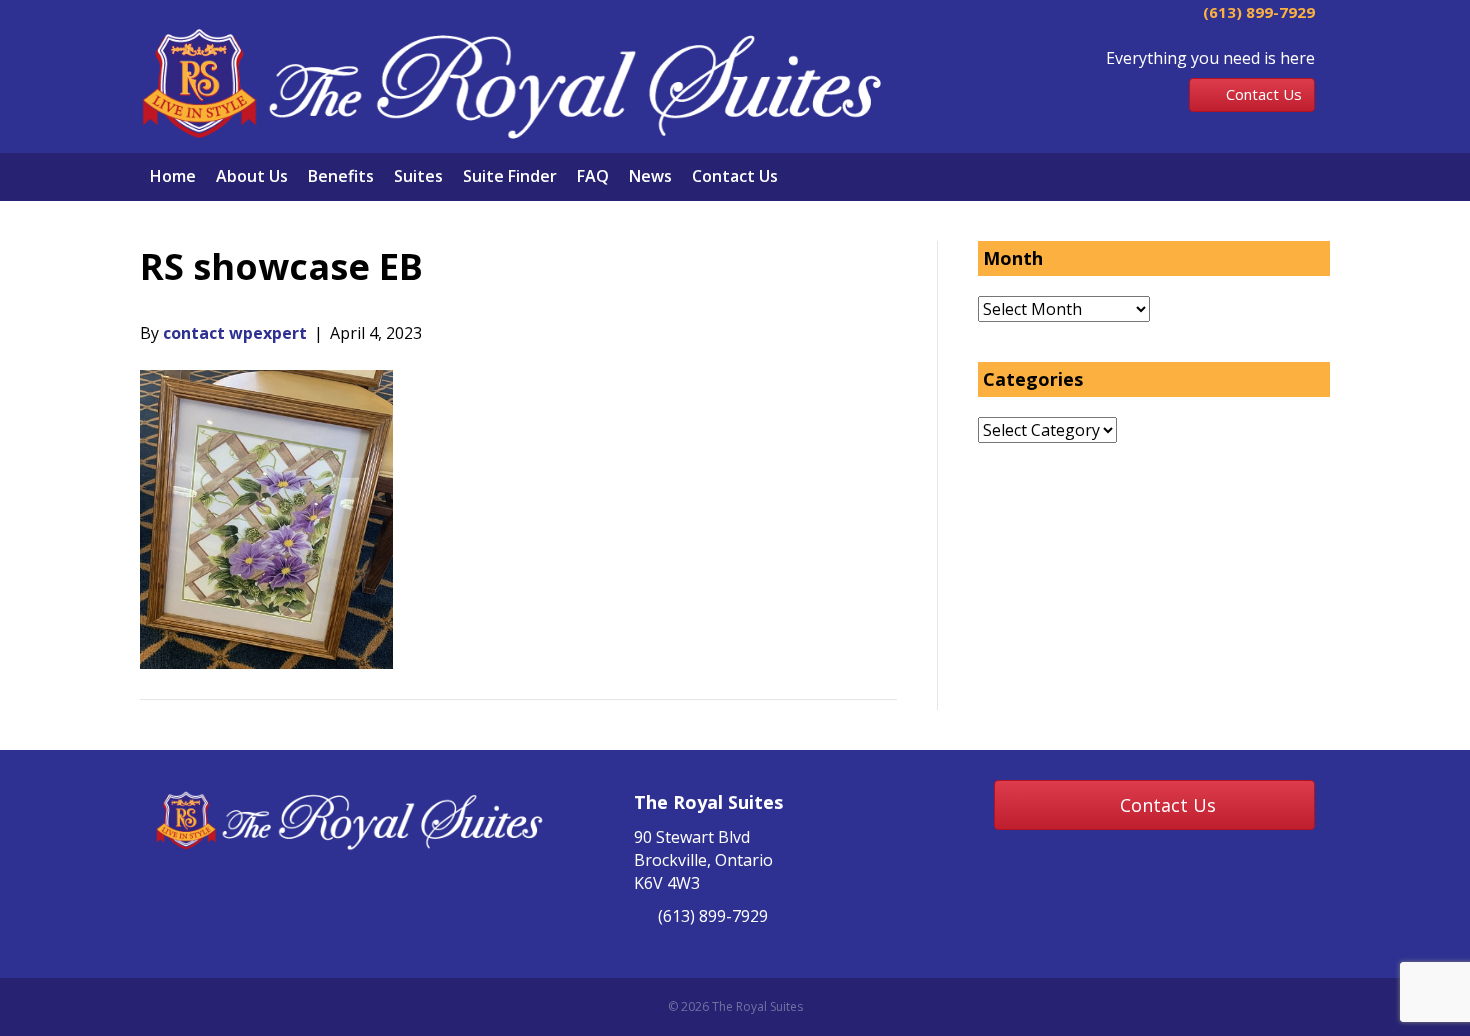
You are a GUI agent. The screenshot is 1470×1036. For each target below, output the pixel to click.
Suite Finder (510, 176)
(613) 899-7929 (1257, 12)
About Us (252, 176)
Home (173, 176)
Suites (418, 176)
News (650, 176)
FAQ (593, 176)
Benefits (341, 176)
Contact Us (735, 176)
